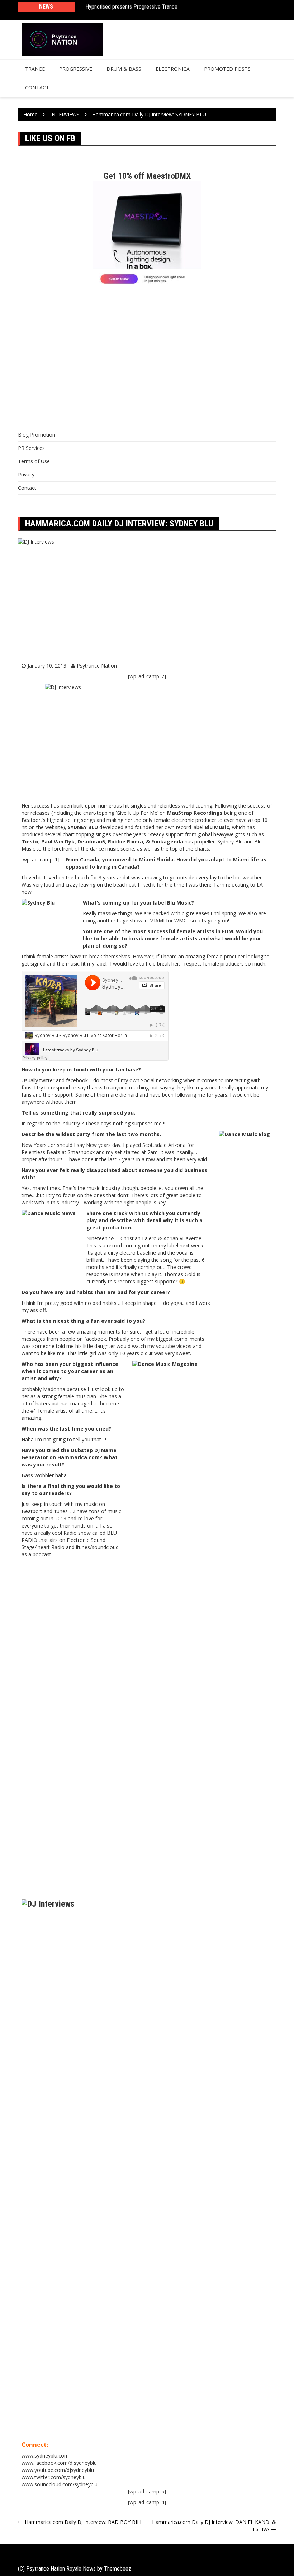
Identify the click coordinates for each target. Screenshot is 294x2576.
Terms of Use (34, 461)
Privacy (26, 475)
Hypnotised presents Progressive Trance (131, 7)
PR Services (31, 448)
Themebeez (118, 2569)
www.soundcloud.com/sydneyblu (60, 2484)
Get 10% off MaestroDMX (147, 176)
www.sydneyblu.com (45, 2456)
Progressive (76, 69)
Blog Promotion (37, 435)
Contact (37, 87)
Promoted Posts (227, 69)
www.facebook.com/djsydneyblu (59, 2463)
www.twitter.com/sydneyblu (54, 2477)
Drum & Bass (124, 69)
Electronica (173, 69)
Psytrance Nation (97, 666)
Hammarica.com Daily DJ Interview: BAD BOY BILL (84, 2522)
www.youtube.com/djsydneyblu (58, 2470)
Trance (35, 69)
